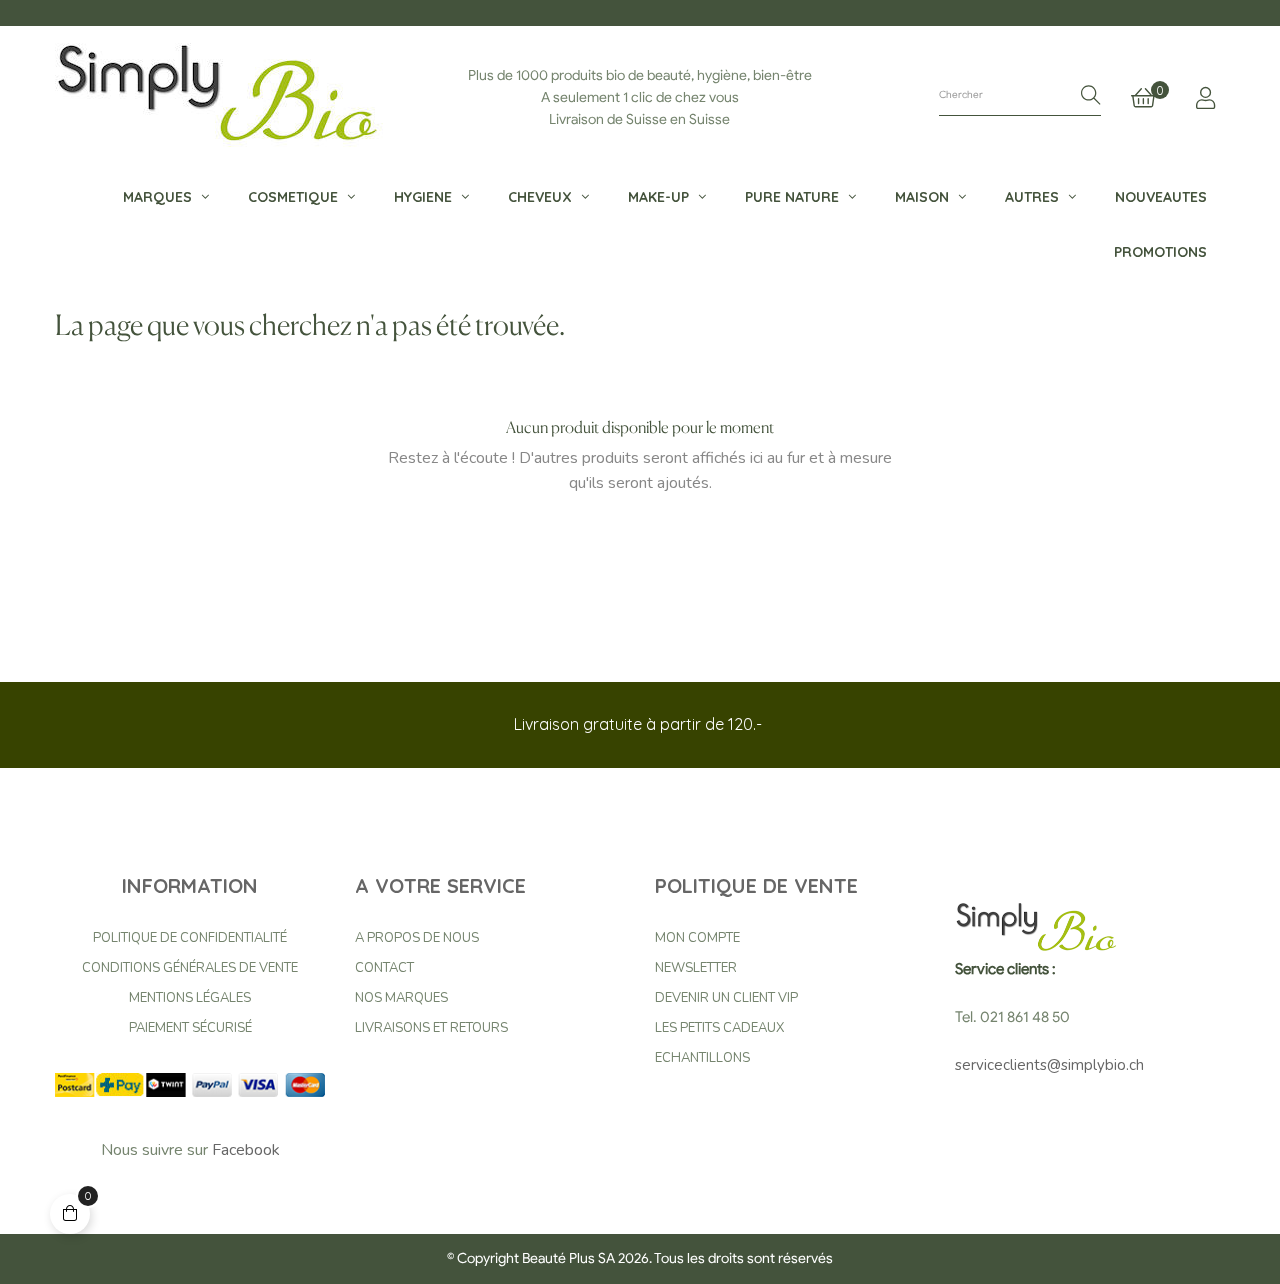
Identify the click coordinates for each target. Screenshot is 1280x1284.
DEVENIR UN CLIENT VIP (726, 998)
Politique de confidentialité (190, 938)
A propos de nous (417, 938)
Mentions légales (190, 998)
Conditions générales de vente (190, 968)
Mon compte (697, 938)
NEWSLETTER (696, 968)
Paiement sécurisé (190, 1028)
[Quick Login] (1205, 98)
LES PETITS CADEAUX (719, 1028)
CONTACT (384, 968)
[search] (1091, 96)
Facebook (246, 1150)
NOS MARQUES (401, 998)
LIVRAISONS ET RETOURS (431, 1028)
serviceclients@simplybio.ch (1049, 1065)
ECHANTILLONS (702, 1058)
